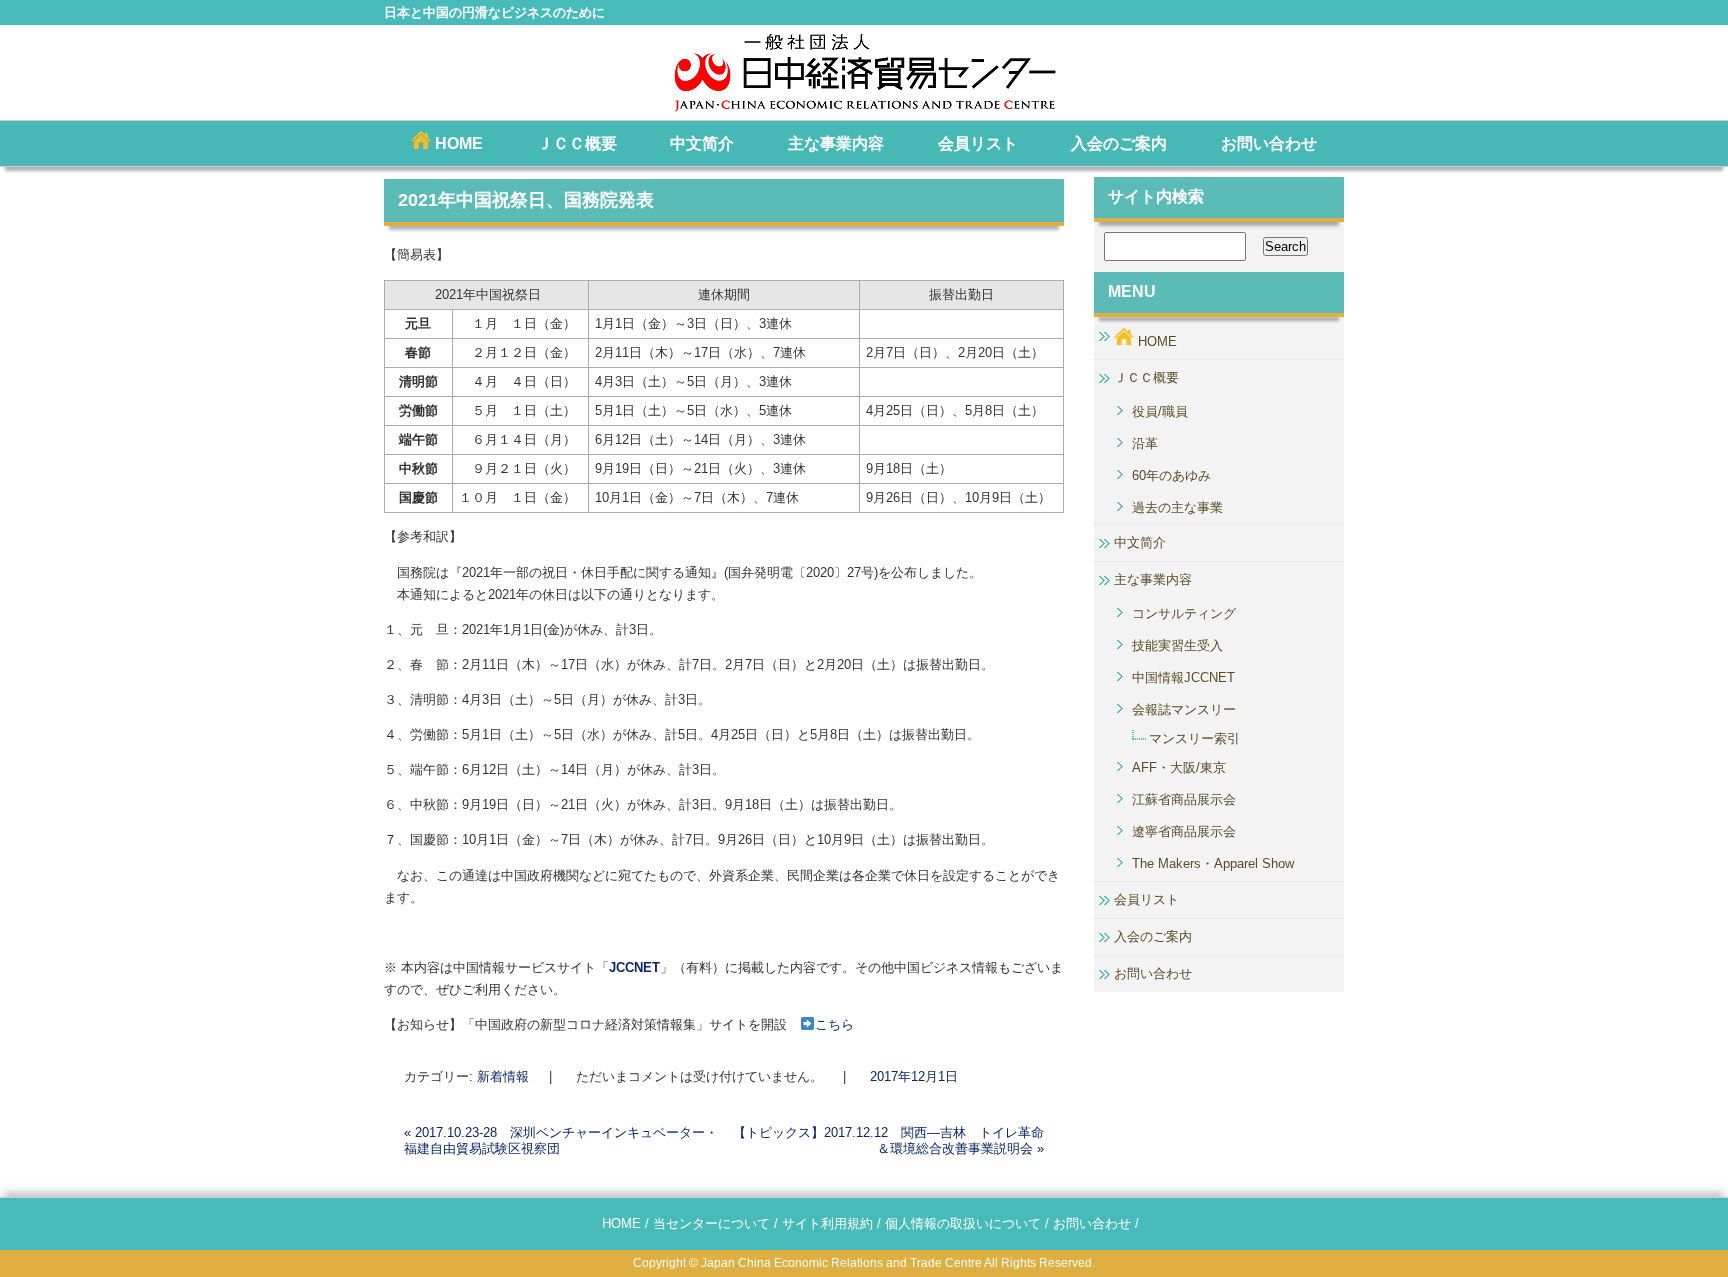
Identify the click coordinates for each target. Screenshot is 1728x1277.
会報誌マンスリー (1184, 709)
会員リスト (978, 143)
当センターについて (711, 1223)
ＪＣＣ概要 (577, 143)
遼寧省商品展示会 (1184, 831)
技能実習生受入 (1177, 645)
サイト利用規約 (827, 1223)
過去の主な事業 (1177, 507)
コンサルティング (1184, 613)
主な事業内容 (836, 143)
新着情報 (503, 1076)
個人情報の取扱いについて (963, 1223)
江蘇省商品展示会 (1184, 799)
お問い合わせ (1269, 143)
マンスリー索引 (1194, 738)
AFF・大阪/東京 (1179, 767)
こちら (834, 1024)
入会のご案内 (1119, 143)
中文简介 (702, 143)
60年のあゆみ (1171, 475)
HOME (457, 143)
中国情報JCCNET (1183, 677)
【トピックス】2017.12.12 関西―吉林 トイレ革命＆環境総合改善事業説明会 (888, 1140)
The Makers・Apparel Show (1213, 863)
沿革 (1145, 443)
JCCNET (634, 967)
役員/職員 (1160, 411)
